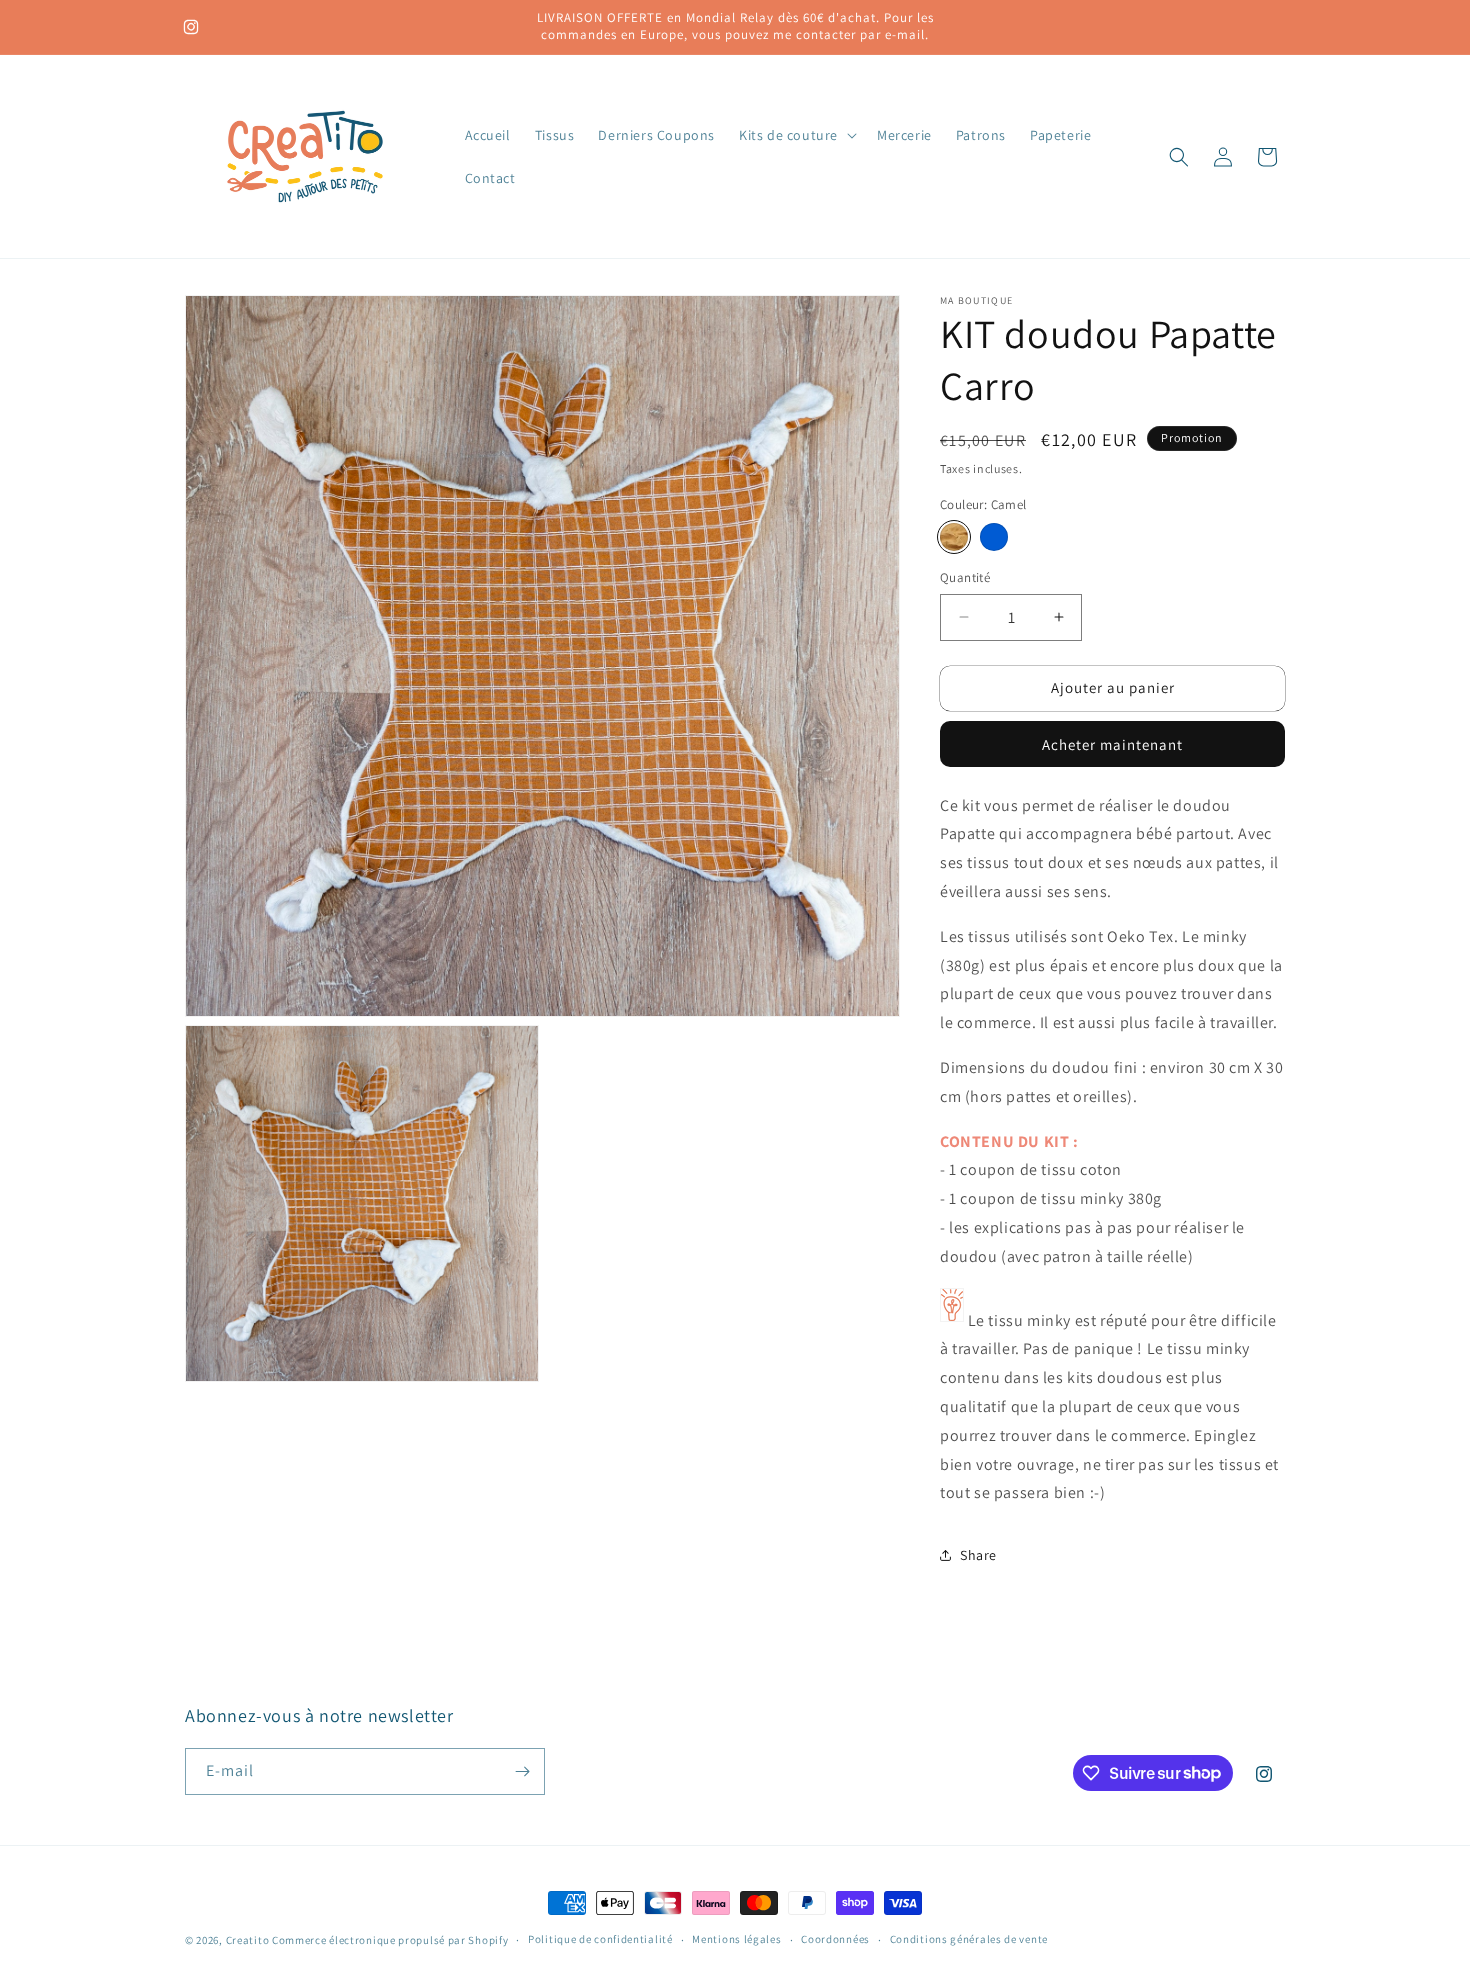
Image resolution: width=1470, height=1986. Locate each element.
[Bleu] (994, 537)
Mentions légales (736, 1939)
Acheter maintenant (1112, 744)
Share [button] (978, 1555)
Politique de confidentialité (600, 1939)
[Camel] (954, 537)
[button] (796, 135)
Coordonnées (835, 1939)
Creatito (248, 1940)
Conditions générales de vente (969, 1939)
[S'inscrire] (522, 1771)
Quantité (965, 577)
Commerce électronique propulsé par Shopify (390, 1940)
